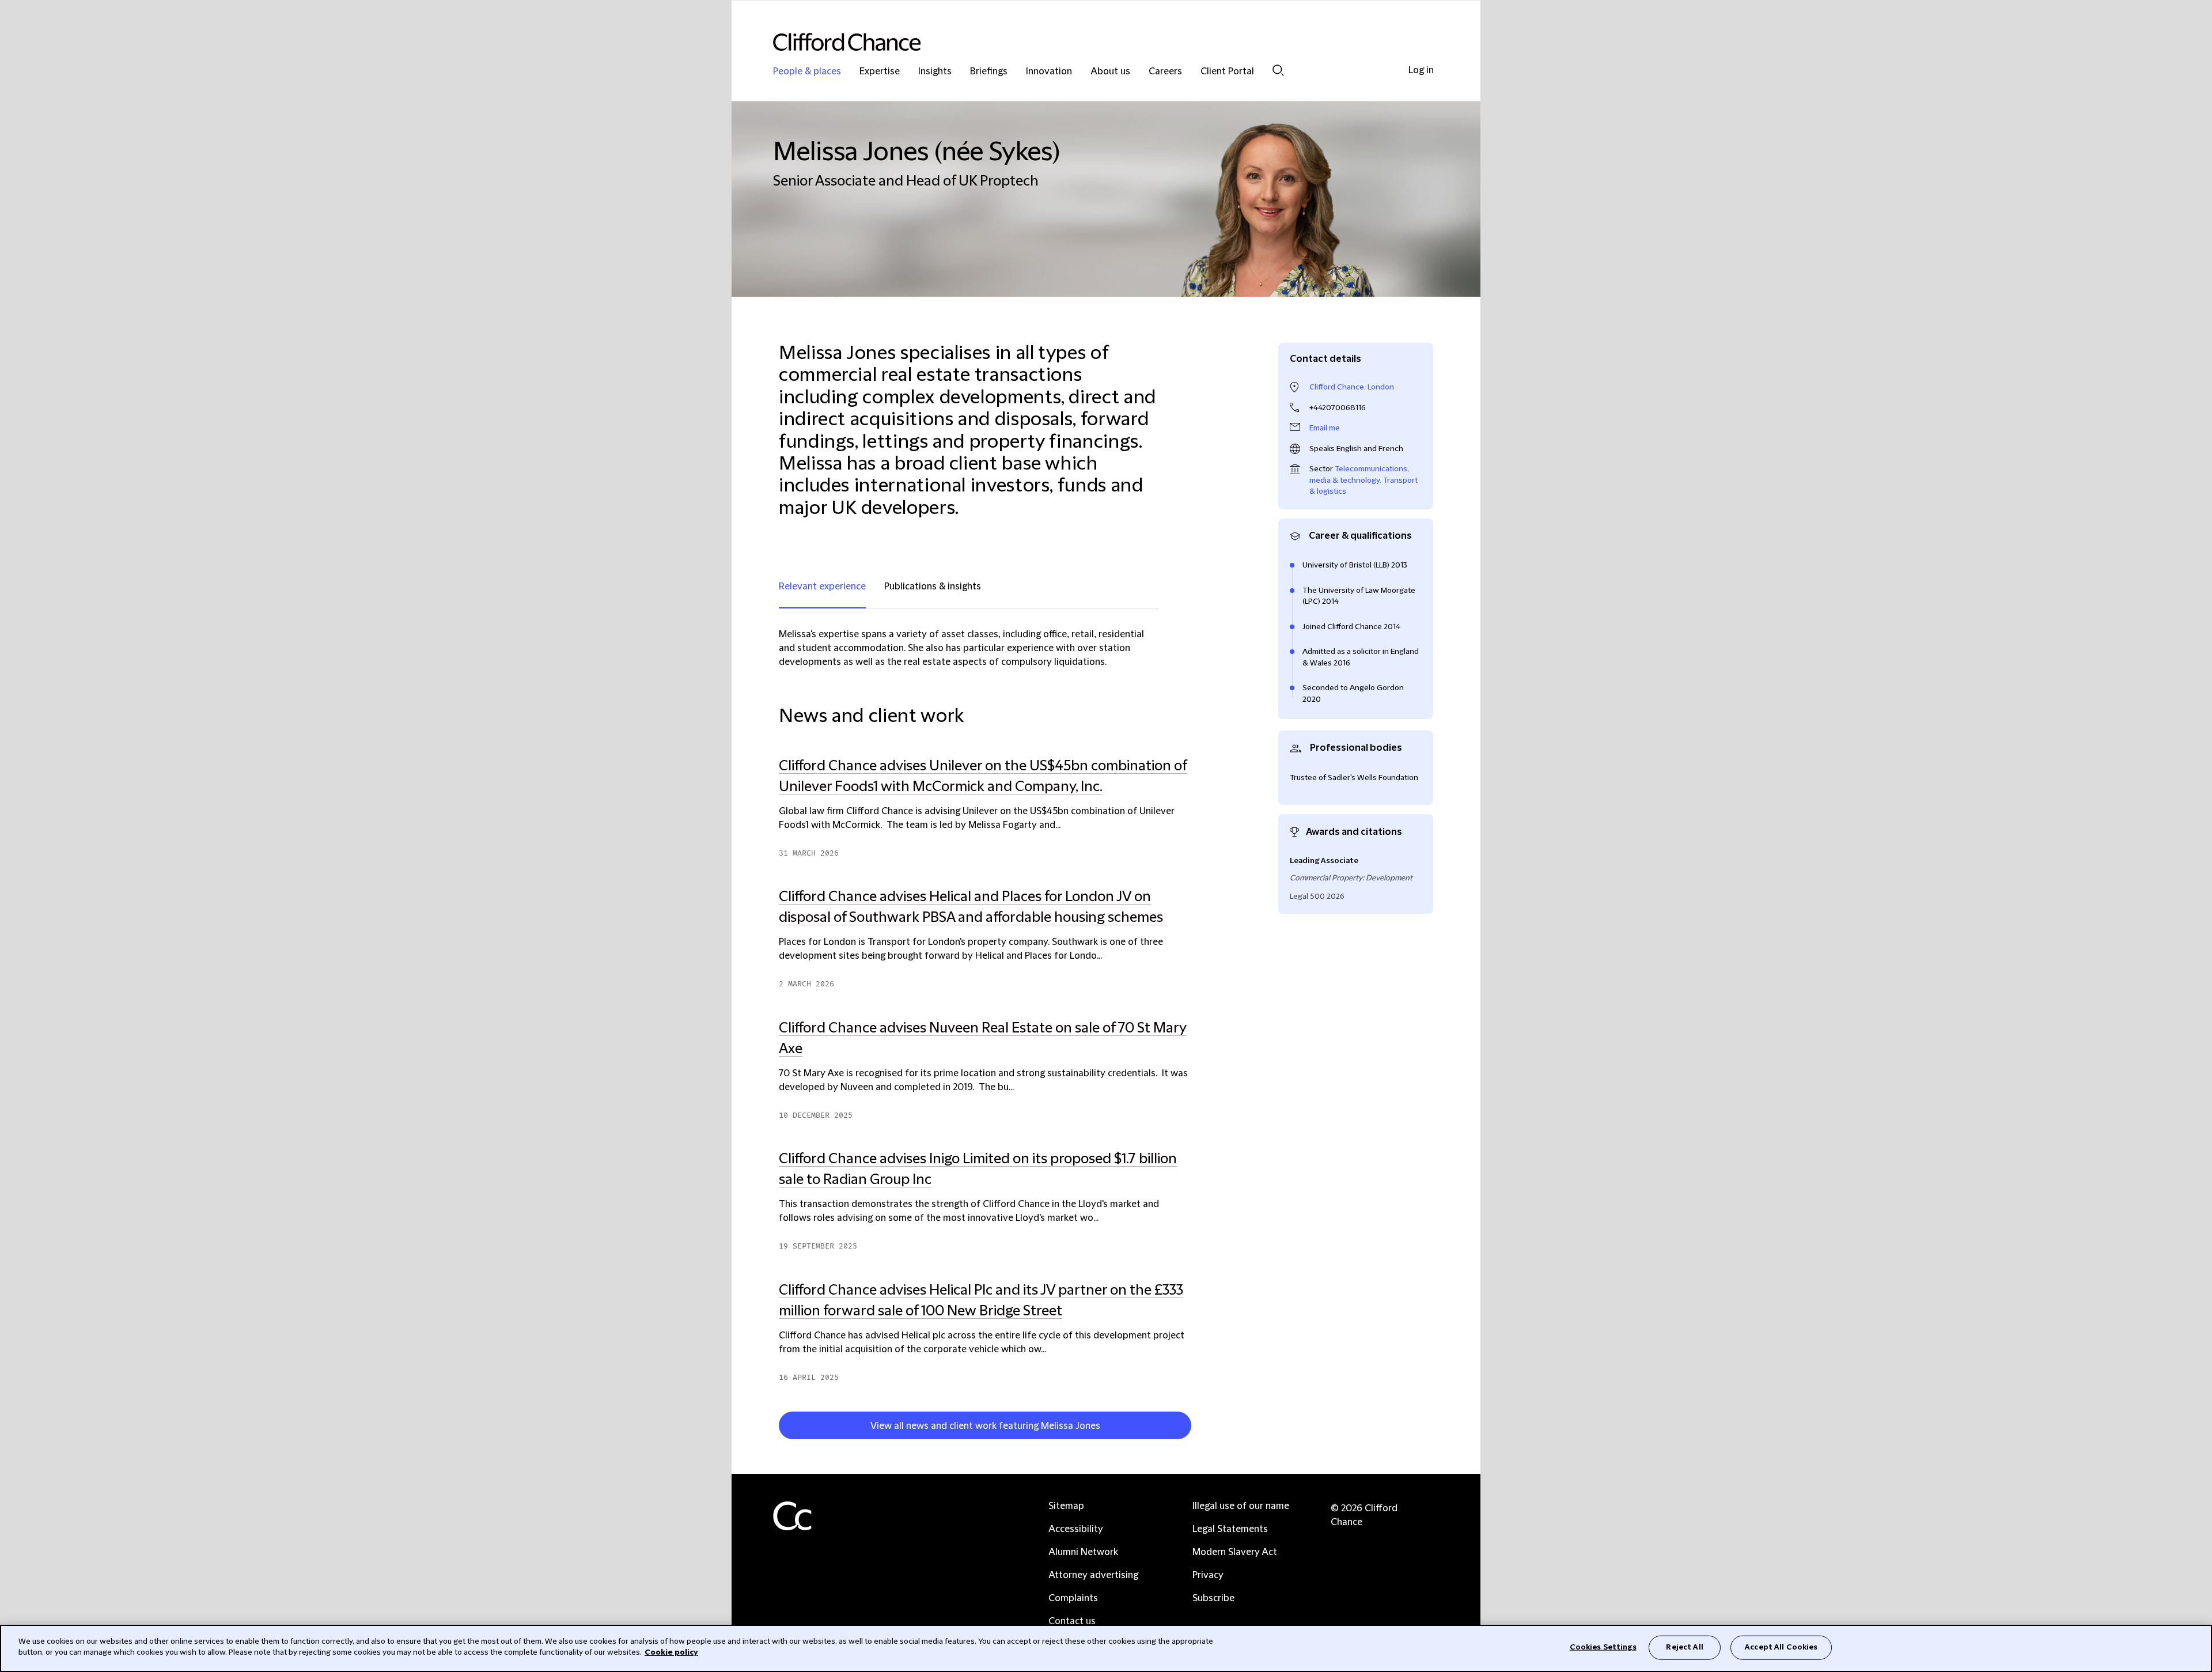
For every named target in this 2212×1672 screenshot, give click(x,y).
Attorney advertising (1093, 1575)
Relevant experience (822, 587)
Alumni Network (1083, 1552)
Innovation (1049, 72)
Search (1278, 70)
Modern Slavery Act (1235, 1552)
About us (1110, 72)
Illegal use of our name (1241, 1506)
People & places (807, 72)
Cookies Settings (1603, 1647)
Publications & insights (933, 587)
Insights (935, 72)
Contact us (1072, 1621)
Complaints (1073, 1598)
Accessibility (1076, 1529)
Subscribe (1213, 1598)
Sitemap (1066, 1506)
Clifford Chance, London (1352, 387)
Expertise (880, 72)
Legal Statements (1230, 1529)
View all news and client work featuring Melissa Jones (985, 1426)
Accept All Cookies (1781, 1647)
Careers (1165, 72)
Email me (1325, 428)
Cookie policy (671, 1652)
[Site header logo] (1083, 42)
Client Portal (1227, 72)
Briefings (989, 72)
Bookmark (1196, 1428)
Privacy (1208, 1575)
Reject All (1684, 1647)
